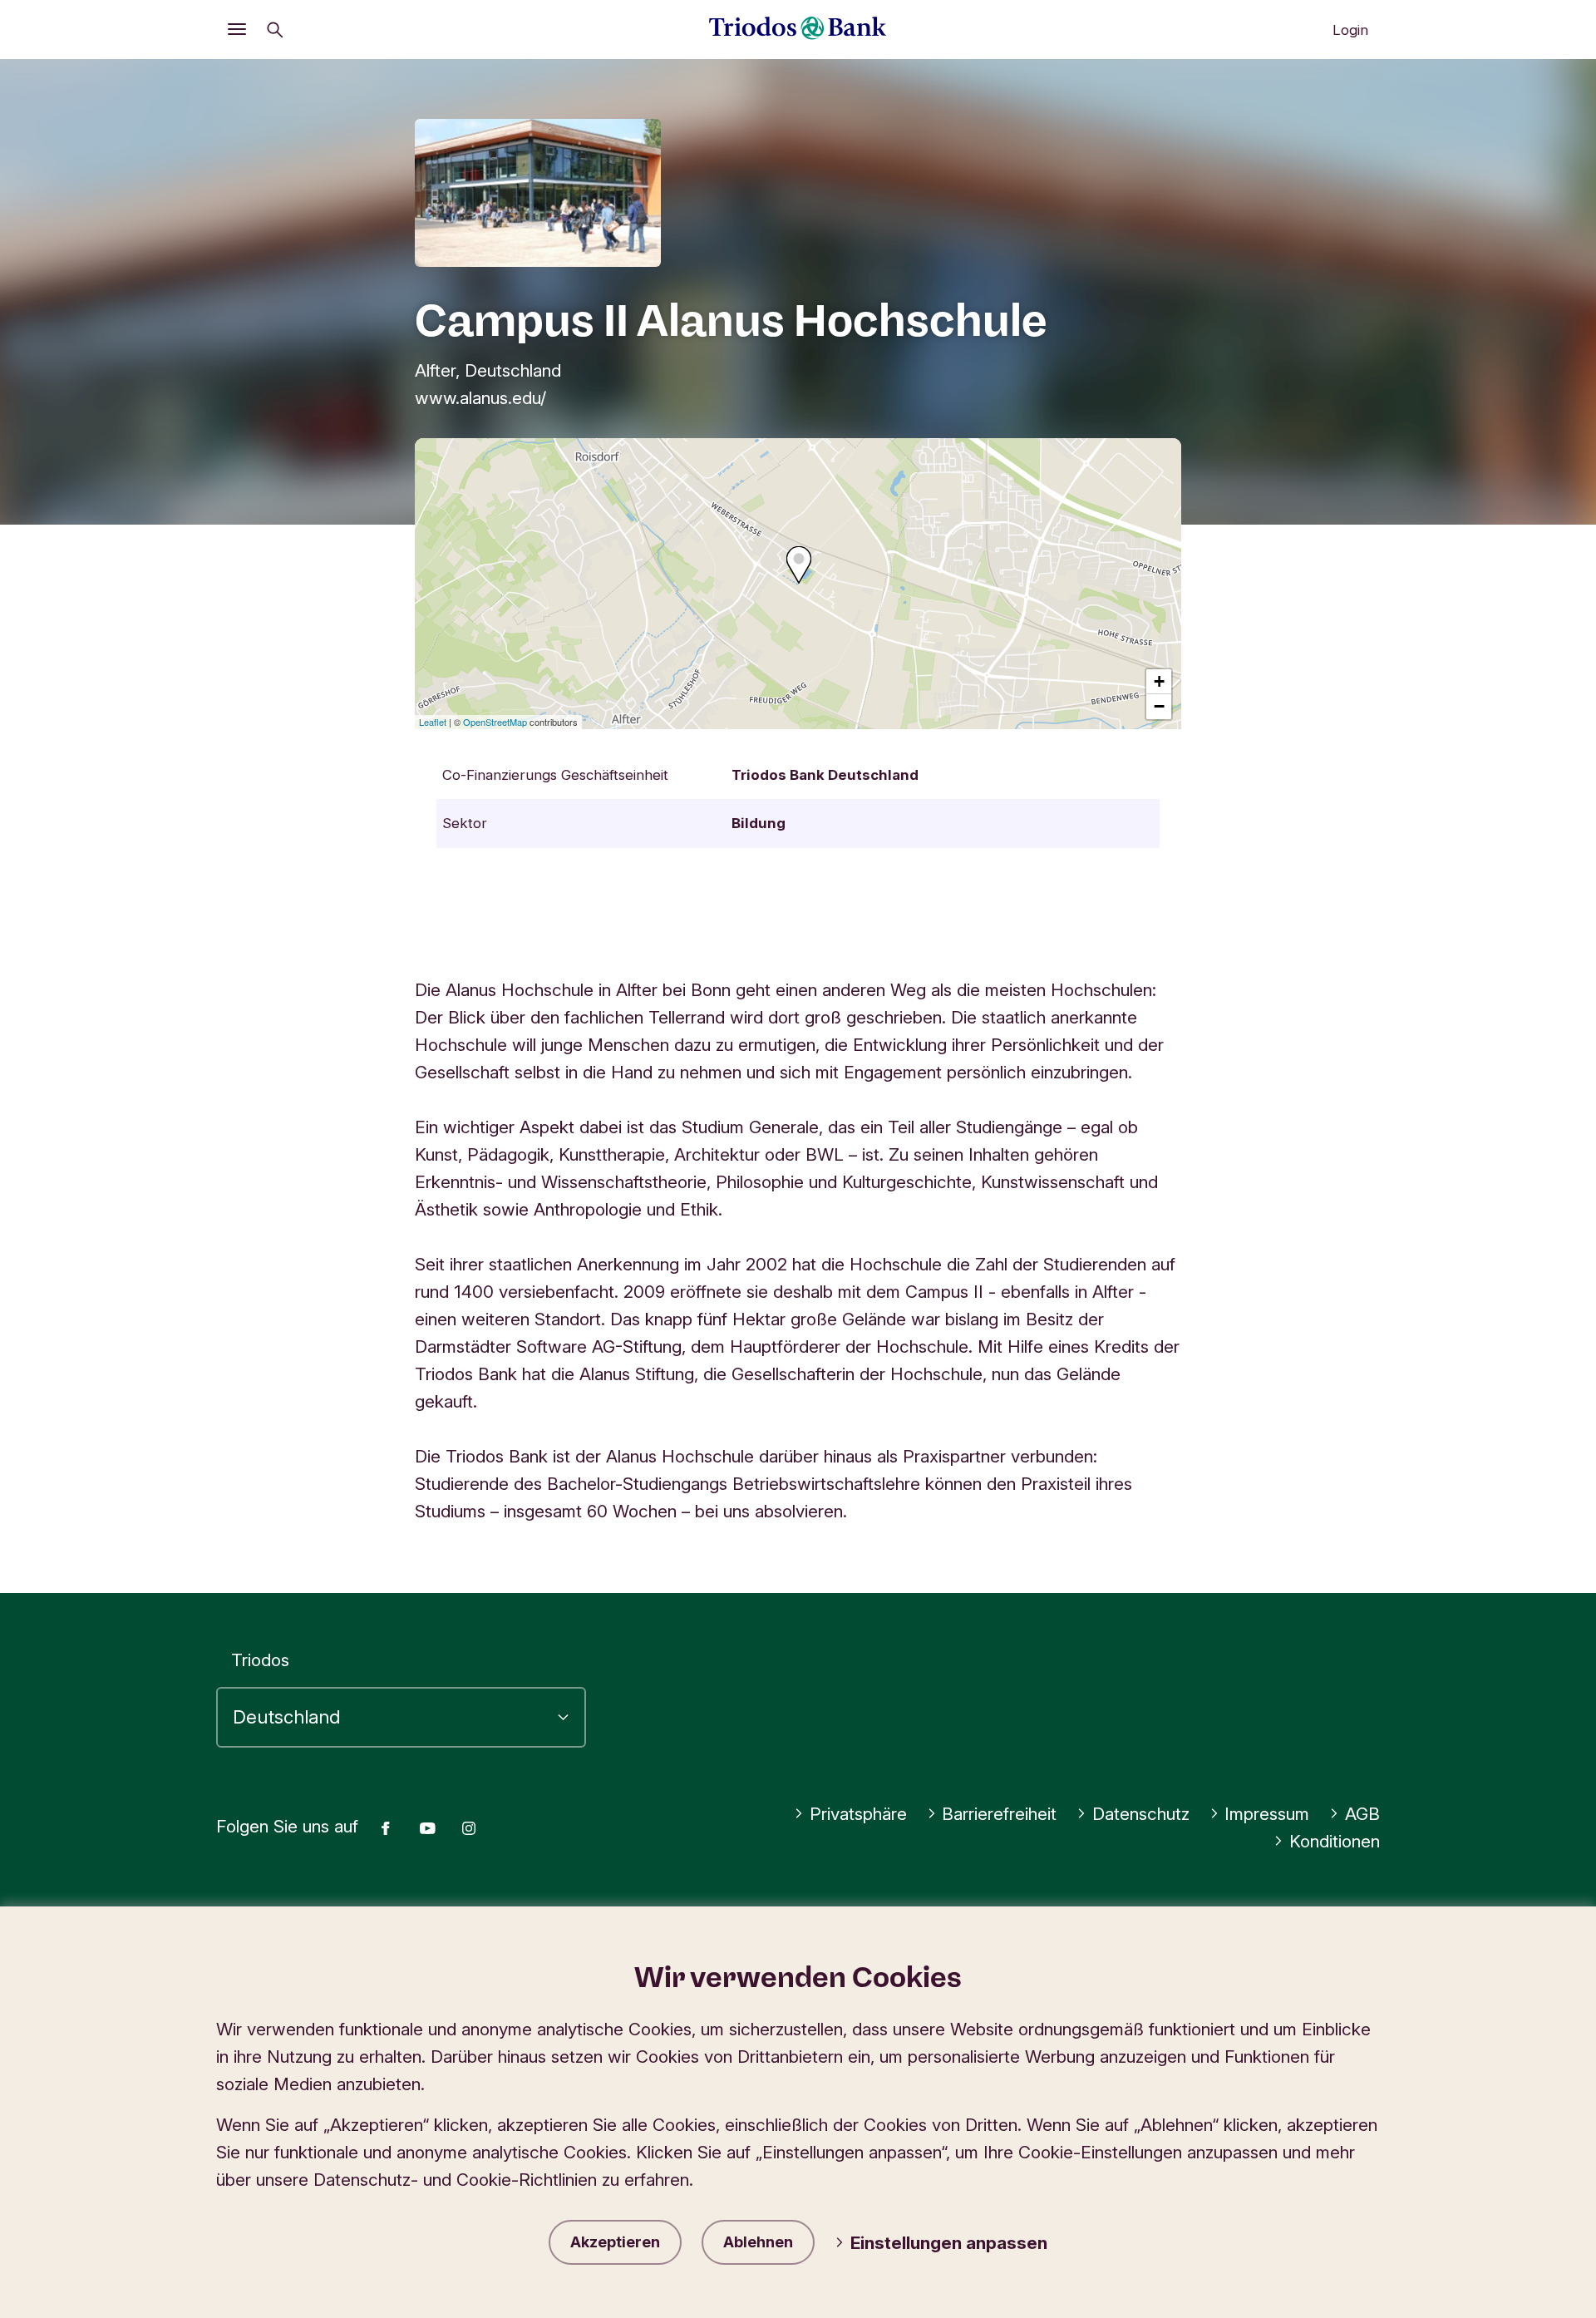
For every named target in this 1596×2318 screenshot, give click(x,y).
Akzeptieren (615, 2242)
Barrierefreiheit (999, 1814)
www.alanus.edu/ (480, 398)
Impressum (1267, 1814)
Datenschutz (1141, 1814)
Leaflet (433, 722)
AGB (1362, 1814)
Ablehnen (758, 2242)
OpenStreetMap (495, 722)
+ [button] (1159, 681)
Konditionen (1335, 1841)
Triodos (260, 1660)
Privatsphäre (858, 1814)
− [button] (1159, 706)
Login (1350, 30)
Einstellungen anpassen (949, 2243)
